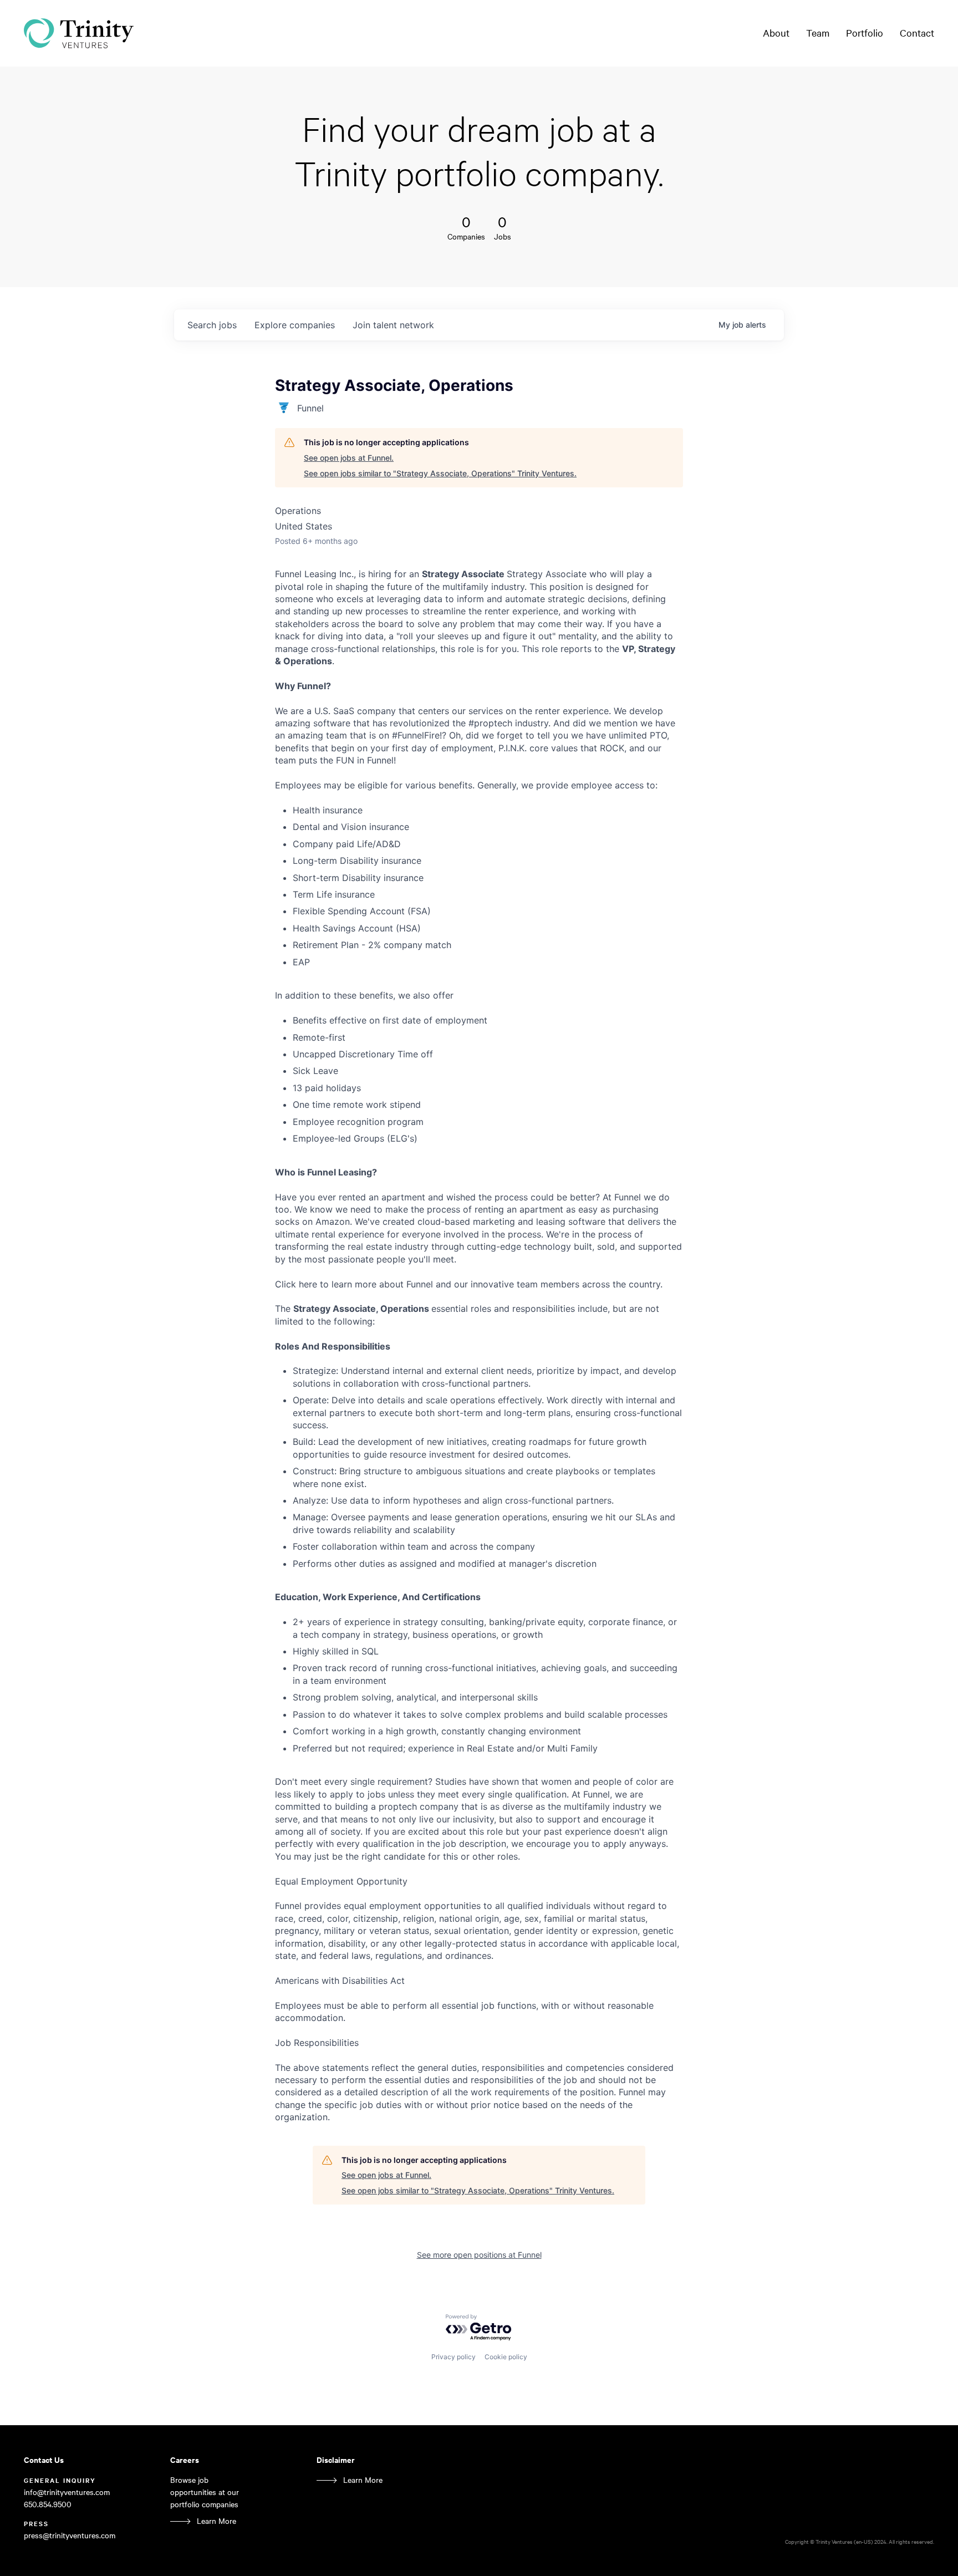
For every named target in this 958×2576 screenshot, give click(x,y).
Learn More (216, 2521)
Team (818, 33)
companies (295, 325)
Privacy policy (453, 2357)
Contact (917, 33)
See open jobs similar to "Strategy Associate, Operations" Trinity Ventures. (440, 473)
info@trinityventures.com (67, 2492)
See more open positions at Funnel (479, 2255)
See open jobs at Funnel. (349, 458)
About (776, 33)
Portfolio (865, 33)
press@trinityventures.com (70, 2535)
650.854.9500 (48, 2504)
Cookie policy (506, 2357)
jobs (212, 325)
